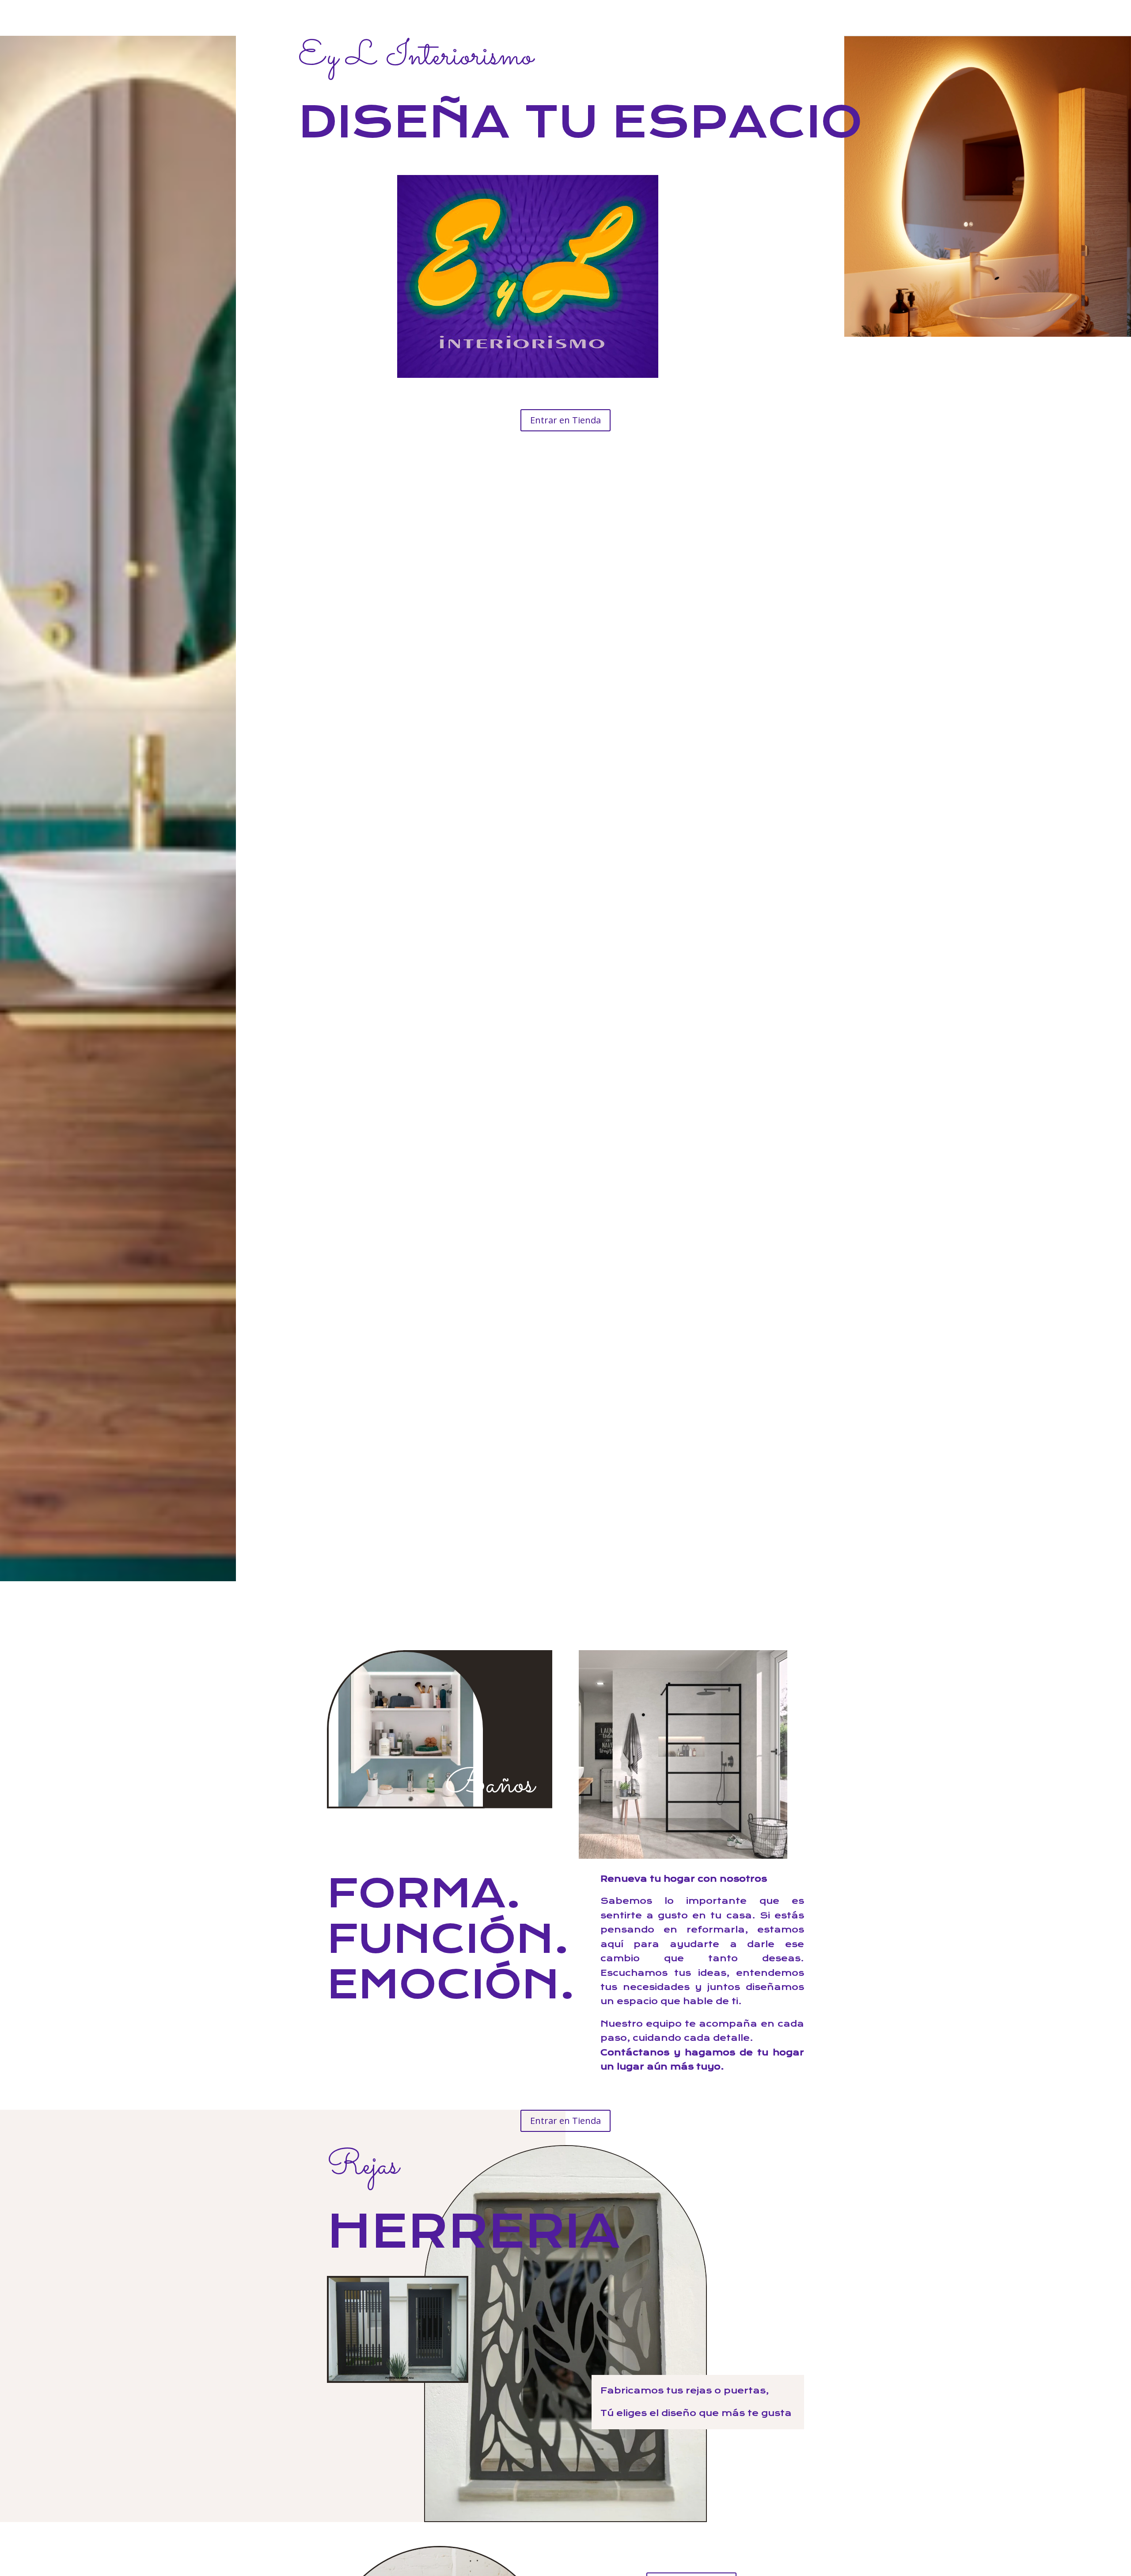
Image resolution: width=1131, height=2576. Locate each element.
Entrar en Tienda (565, 420)
